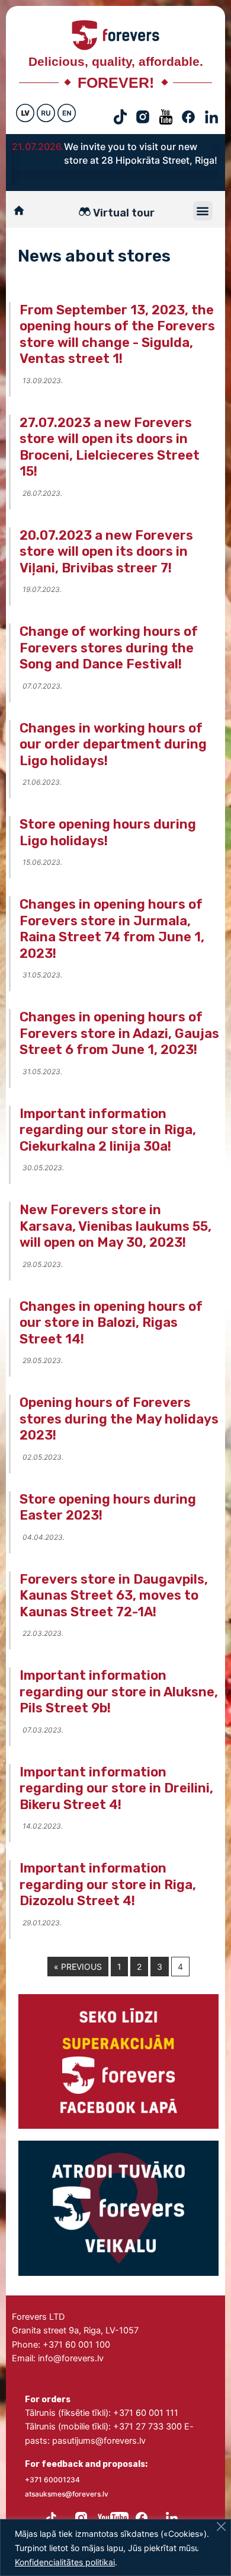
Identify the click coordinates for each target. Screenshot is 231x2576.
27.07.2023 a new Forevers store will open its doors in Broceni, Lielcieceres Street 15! (110, 447)
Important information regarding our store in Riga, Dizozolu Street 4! (108, 1884)
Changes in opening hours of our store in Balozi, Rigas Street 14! (111, 1323)
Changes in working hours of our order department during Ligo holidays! (113, 744)
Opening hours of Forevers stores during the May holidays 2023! (119, 1419)
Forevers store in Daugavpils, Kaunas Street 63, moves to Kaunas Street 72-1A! (114, 1596)
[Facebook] (142, 2515)
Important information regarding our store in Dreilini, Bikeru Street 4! (116, 1788)
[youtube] (112, 2515)
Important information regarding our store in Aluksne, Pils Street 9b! (119, 1692)
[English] (67, 113)
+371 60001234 (52, 2480)
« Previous (78, 1967)
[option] (115, 156)
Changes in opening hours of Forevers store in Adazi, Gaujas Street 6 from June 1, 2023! (119, 1033)
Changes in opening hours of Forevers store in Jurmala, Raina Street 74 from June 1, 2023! (112, 929)
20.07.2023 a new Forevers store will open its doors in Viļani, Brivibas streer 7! (106, 552)
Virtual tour (124, 213)
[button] (203, 211)
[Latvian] (25, 113)
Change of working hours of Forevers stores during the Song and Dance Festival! (109, 648)
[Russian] (46, 113)
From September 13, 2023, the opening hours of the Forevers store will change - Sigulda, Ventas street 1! (117, 335)
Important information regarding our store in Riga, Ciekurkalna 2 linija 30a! (108, 1130)
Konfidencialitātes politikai (65, 2562)
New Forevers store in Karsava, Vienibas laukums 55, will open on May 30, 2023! (115, 1226)
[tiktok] (51, 2515)
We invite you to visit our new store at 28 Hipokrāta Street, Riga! (141, 153)
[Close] (221, 2526)
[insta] (81, 2515)
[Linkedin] (172, 2515)
